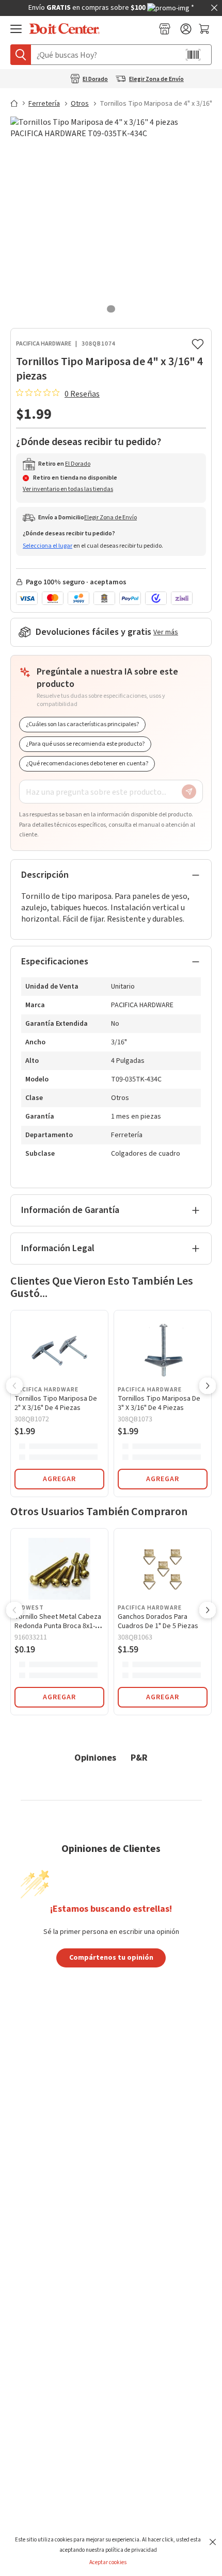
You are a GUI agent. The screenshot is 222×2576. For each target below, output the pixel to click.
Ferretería (44, 104)
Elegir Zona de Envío (156, 79)
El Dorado (95, 79)
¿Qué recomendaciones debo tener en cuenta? (87, 764)
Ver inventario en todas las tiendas (68, 489)
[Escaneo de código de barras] (193, 55)
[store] (165, 29)
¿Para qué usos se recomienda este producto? (85, 744)
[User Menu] (186, 29)
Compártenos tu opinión (111, 1957)
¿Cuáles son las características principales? (82, 724)
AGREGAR (59, 1479)
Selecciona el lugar (47, 546)
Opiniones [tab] (95, 1757)
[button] (14, 1387)
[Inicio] (19, 103)
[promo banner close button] (214, 8)
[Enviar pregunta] (189, 792)
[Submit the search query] (21, 55)
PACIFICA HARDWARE (44, 344)
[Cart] (205, 29)
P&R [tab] (139, 1757)
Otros (80, 104)
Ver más (166, 632)
